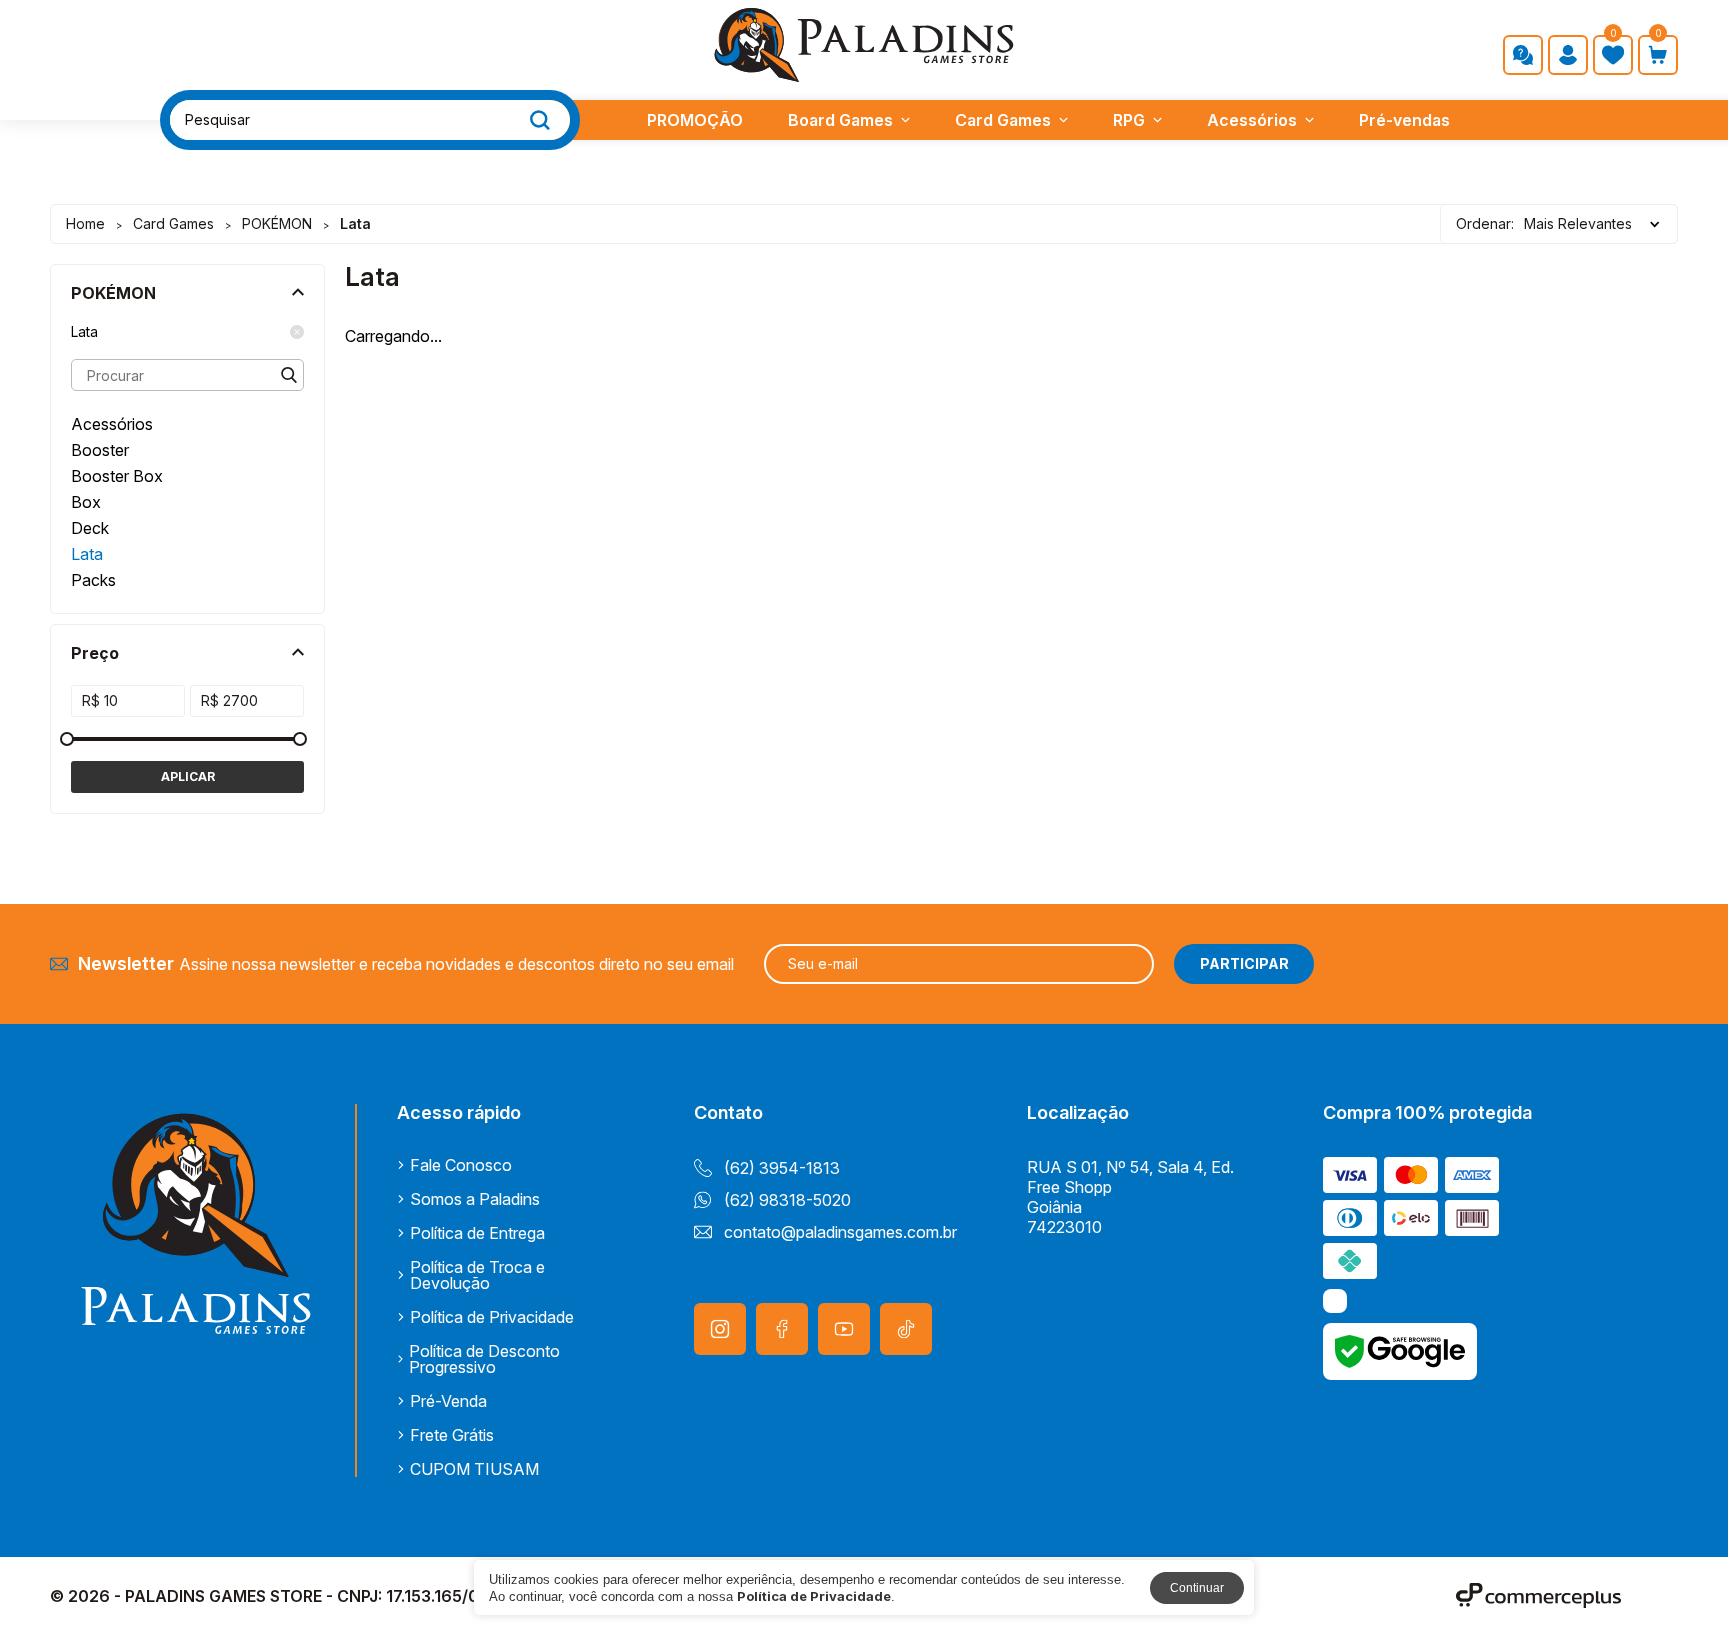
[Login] (1568, 55)
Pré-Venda (448, 1401)
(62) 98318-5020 (787, 1200)
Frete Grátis (452, 1435)
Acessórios (1252, 120)
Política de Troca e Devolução (477, 1275)
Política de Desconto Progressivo (484, 1359)
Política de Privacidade (492, 1317)
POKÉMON (277, 223)
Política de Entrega (477, 1233)
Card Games (1003, 120)
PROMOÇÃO (695, 120)
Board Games (840, 120)
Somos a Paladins (475, 1199)
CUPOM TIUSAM (474, 1469)
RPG (1129, 120)
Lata (84, 332)
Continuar (1197, 1588)
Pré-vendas (1404, 120)
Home (85, 223)
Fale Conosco (461, 1165)
